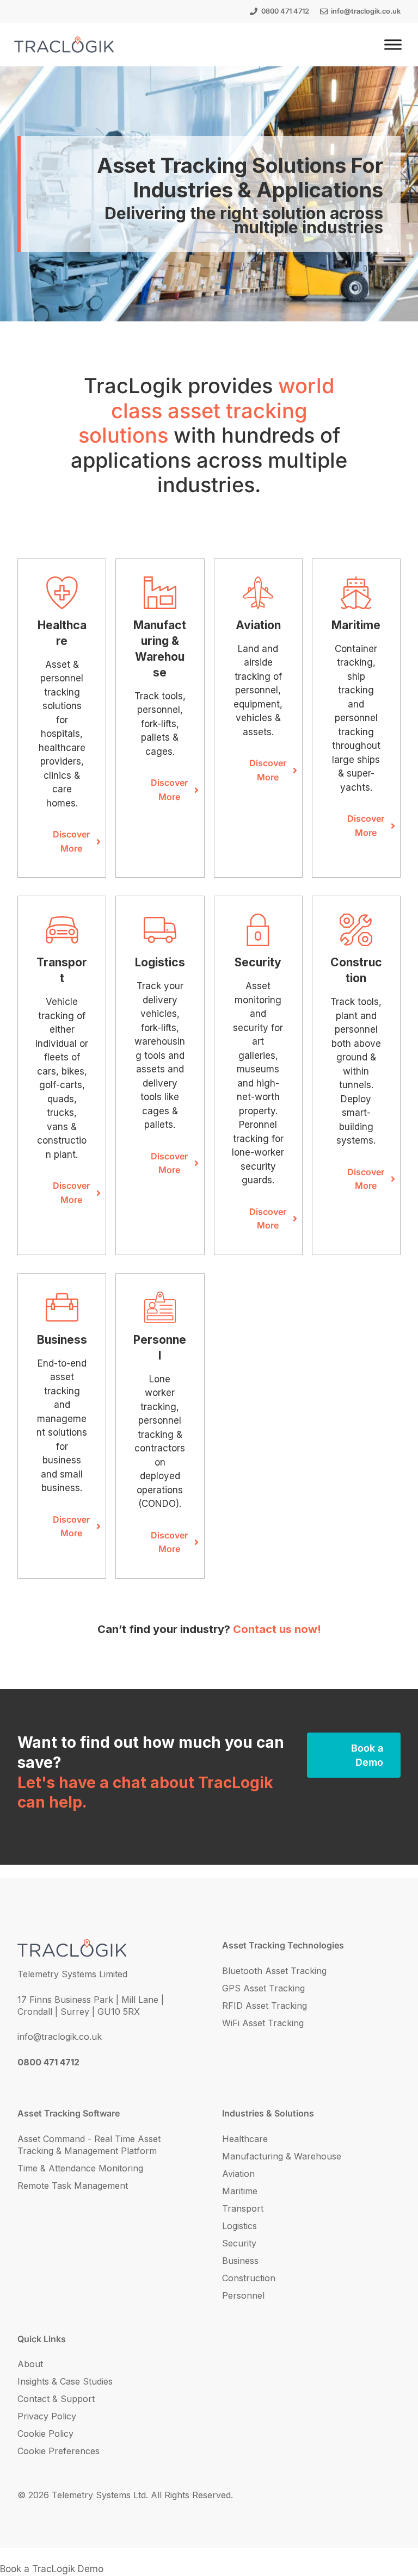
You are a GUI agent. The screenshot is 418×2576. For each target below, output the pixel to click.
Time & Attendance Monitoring (80, 2168)
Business (240, 2261)
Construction (249, 2278)
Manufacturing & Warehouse (282, 2156)
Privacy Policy (47, 2416)
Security (239, 2243)
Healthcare (245, 2139)
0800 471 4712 (285, 11)
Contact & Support (56, 2399)
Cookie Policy (45, 2434)
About (30, 2364)
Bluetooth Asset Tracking (274, 1971)
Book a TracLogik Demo (52, 2569)
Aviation (238, 2174)
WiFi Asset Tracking (263, 2023)
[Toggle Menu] (393, 44)
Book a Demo (367, 1755)
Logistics (239, 2226)
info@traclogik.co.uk (366, 11)
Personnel (243, 2295)
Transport (243, 2208)
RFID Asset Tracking (265, 2006)
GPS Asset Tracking (263, 1988)
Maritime (240, 2191)
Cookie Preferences (59, 2451)
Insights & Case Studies (65, 2381)
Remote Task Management (73, 2186)
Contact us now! (277, 1629)
